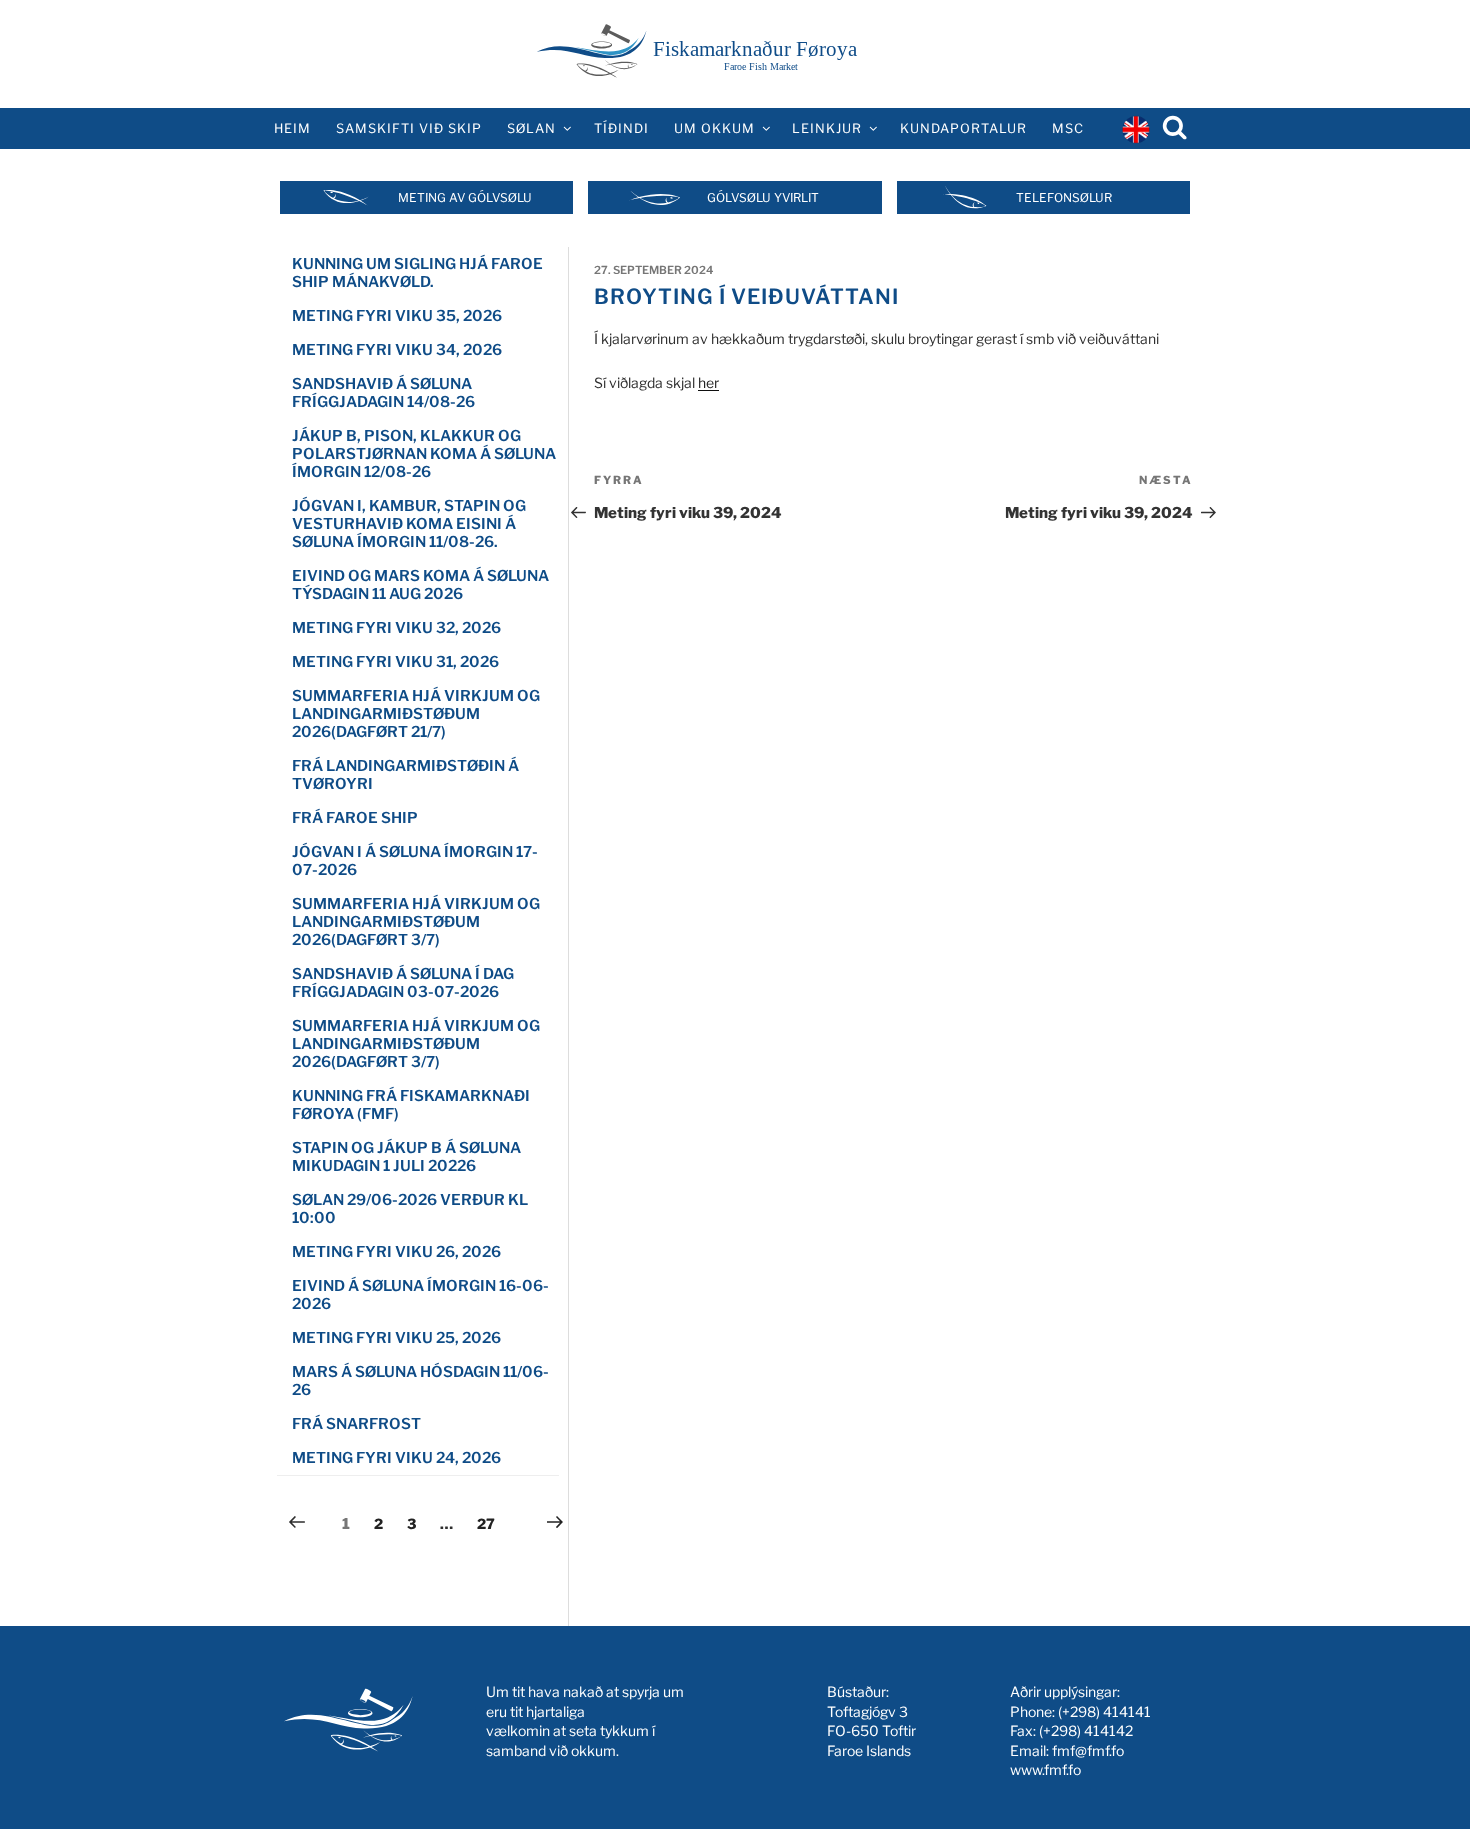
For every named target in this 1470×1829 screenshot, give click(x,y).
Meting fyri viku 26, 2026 (396, 1252)
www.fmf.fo (1045, 1769)
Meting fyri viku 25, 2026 (396, 1338)
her (708, 382)
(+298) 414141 (1104, 1711)
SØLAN (531, 128)
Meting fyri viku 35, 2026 (397, 316)
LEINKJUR (827, 128)
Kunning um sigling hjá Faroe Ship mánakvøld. (417, 273)
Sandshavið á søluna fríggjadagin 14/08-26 (383, 393)
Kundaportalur (963, 128)
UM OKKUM (714, 128)
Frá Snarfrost (356, 1424)
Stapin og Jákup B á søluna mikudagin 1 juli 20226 (406, 1157)
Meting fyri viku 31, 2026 (395, 662)
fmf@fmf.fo (1088, 1750)
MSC (1068, 128)
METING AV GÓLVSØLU (465, 197)
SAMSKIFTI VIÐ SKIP (409, 128)
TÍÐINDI (621, 128)
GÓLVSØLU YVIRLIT (763, 197)
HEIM (292, 128)
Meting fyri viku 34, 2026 (397, 350)
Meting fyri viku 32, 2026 (396, 628)
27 (491, 1523)
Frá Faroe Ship (355, 818)
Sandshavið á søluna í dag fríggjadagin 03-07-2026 (403, 983)
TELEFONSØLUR (1064, 197)
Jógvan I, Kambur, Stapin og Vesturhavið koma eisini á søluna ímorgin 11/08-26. (409, 524)
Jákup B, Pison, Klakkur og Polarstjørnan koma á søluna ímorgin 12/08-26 (424, 454)
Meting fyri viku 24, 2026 (396, 1458)
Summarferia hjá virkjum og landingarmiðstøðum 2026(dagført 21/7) (416, 714)
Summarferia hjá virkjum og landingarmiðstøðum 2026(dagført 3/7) (416, 922)
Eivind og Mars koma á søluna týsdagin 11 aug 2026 (420, 585)
